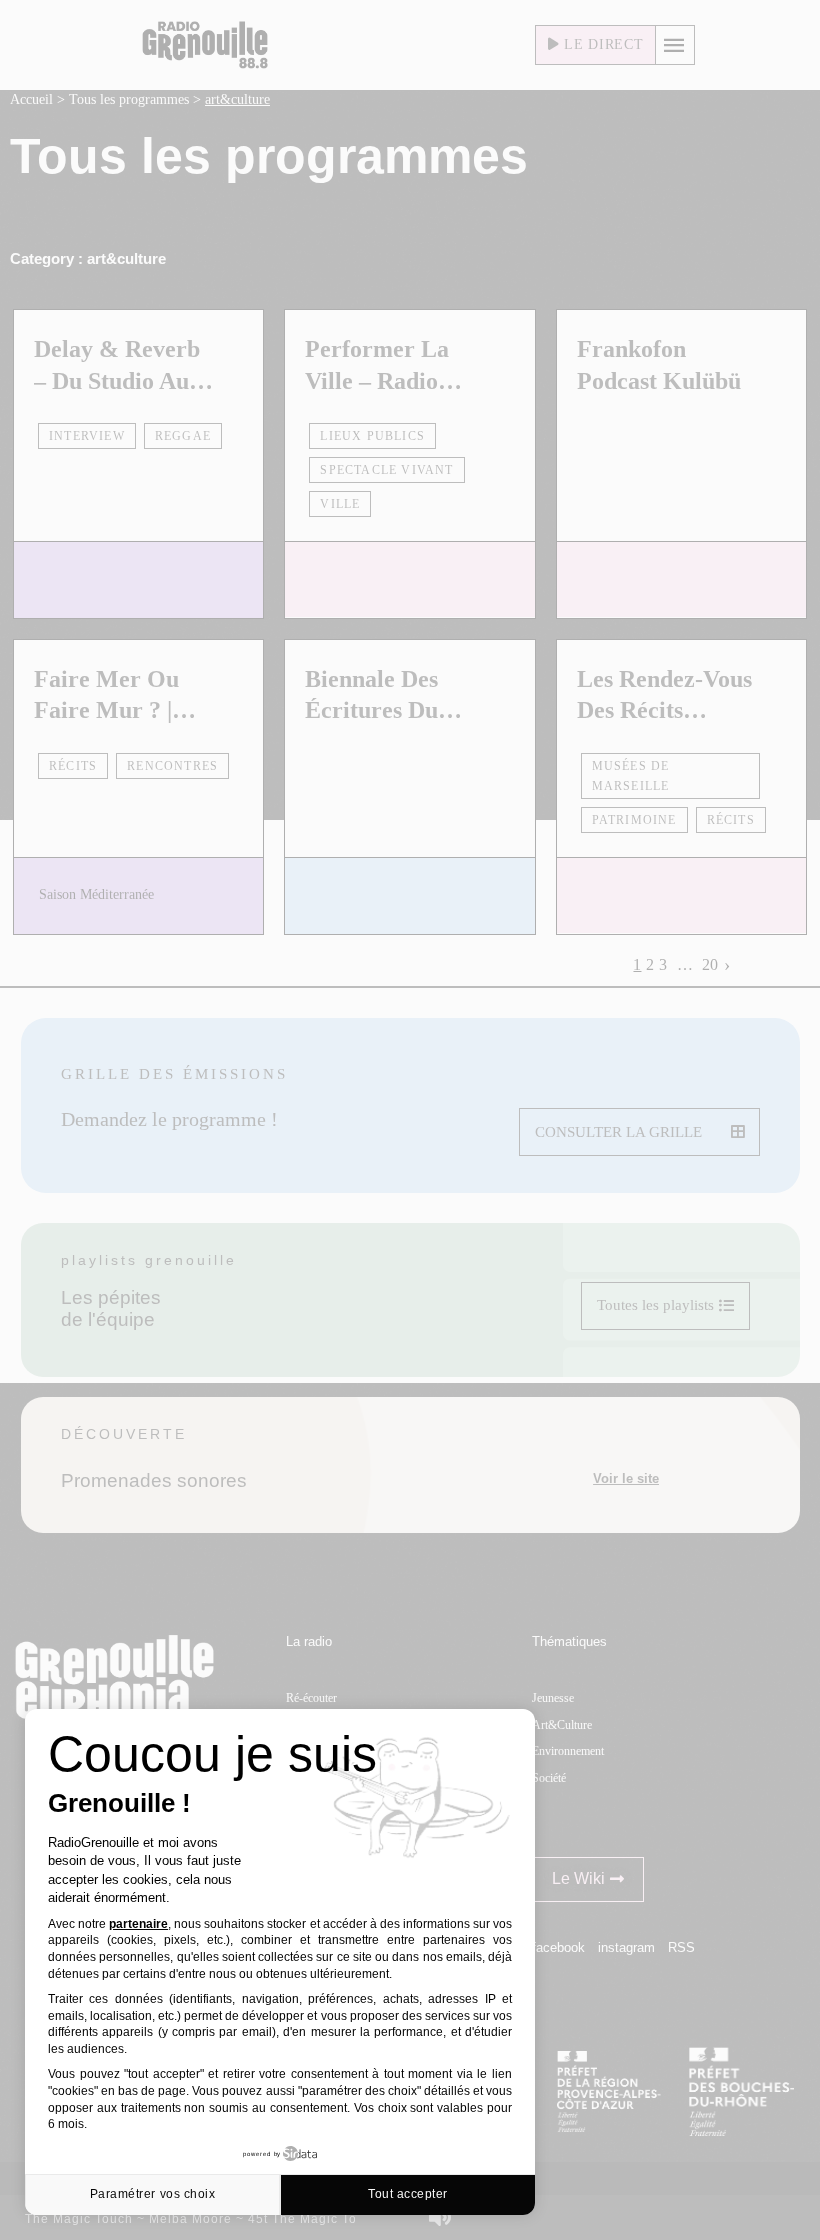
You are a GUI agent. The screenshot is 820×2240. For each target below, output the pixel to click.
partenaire (138, 1924)
